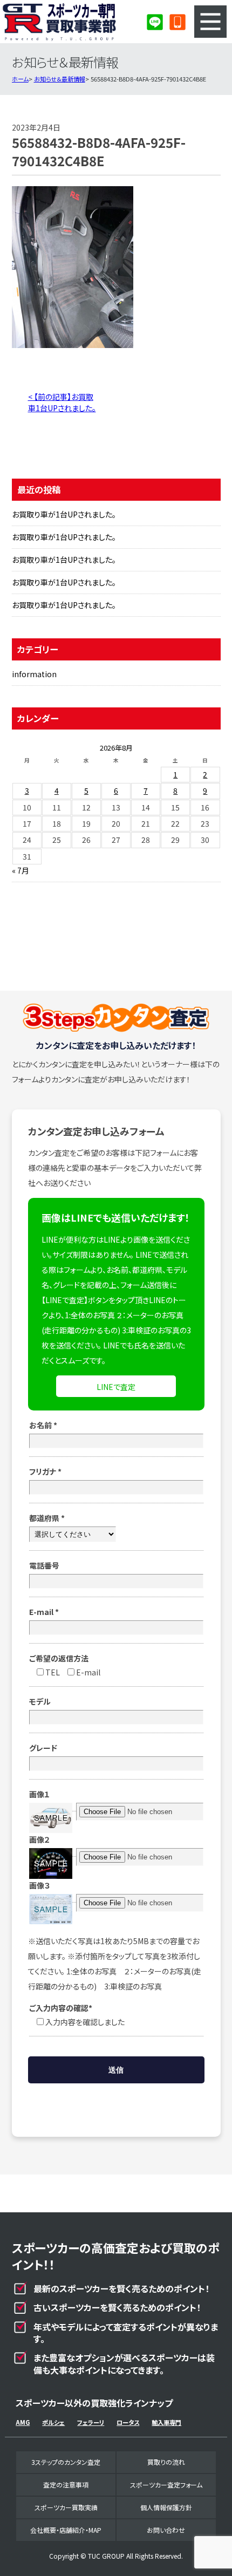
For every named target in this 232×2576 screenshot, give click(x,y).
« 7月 (21, 870)
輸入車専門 (166, 2422)
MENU (210, 22)
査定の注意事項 (66, 2485)
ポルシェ (53, 2422)
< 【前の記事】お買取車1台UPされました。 (62, 402)
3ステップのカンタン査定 (66, 2462)
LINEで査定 (116, 1387)
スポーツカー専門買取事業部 (59, 22)
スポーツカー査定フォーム (166, 2485)
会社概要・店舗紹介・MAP (66, 2530)
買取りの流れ (166, 2462)
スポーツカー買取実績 (66, 2507)
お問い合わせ (166, 2530)
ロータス (128, 2422)
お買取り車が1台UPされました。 (64, 514)
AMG (23, 2422)
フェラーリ (91, 2422)
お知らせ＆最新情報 (60, 79)
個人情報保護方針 (166, 2507)
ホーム (20, 79)
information (34, 674)
